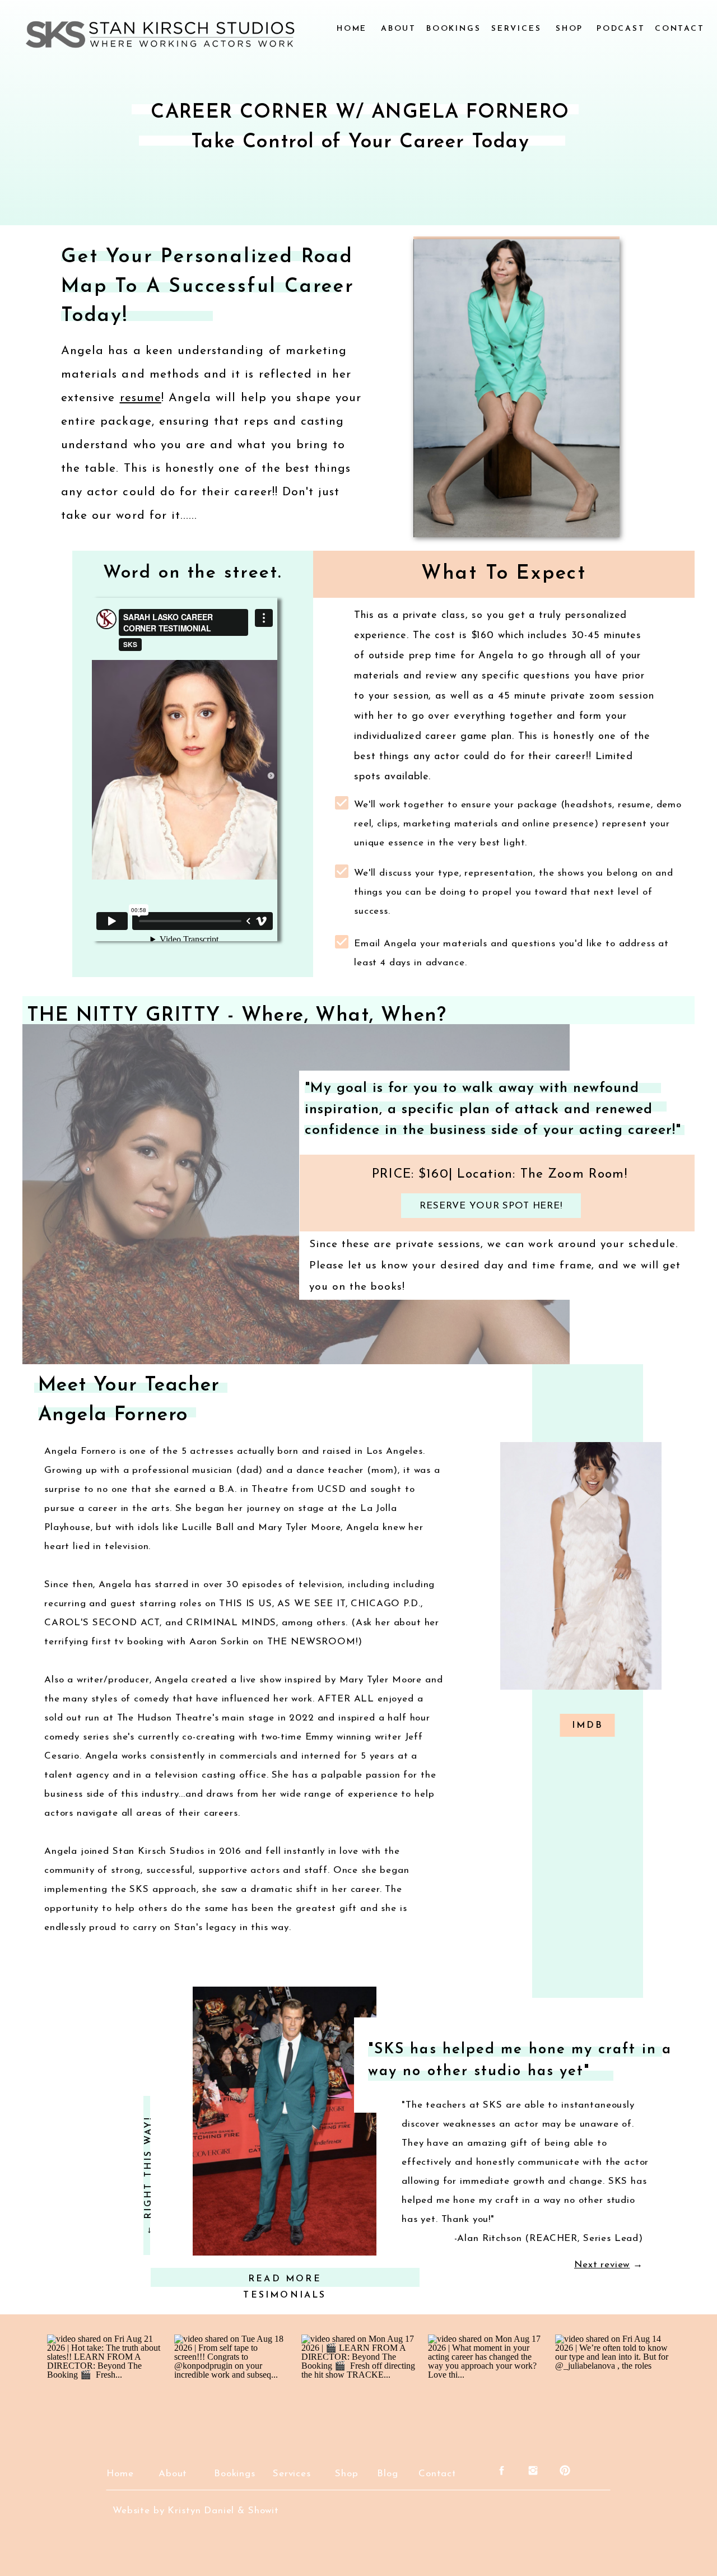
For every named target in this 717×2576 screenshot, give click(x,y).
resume (141, 398)
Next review (602, 2265)
